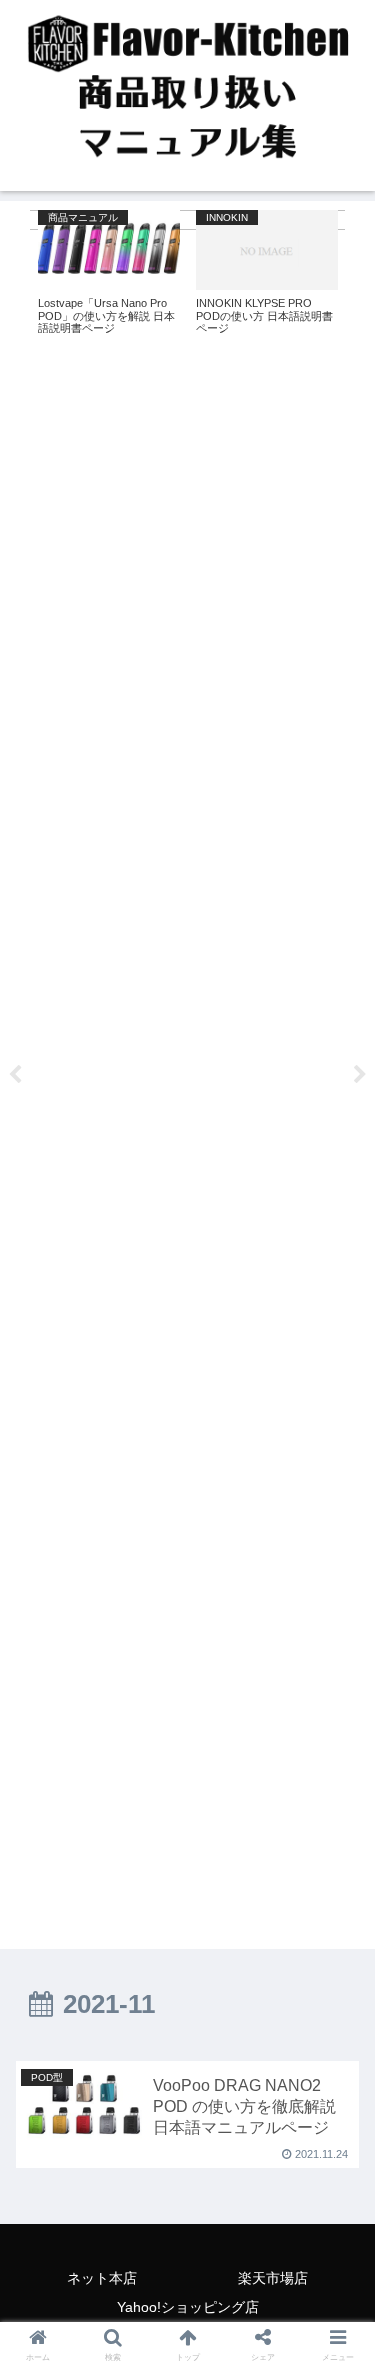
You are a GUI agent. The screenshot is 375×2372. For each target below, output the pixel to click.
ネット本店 (102, 2278)
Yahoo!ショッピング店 (188, 2307)
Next (360, 1075)
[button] (335, 1696)
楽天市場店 (273, 2278)
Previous (15, 1075)
